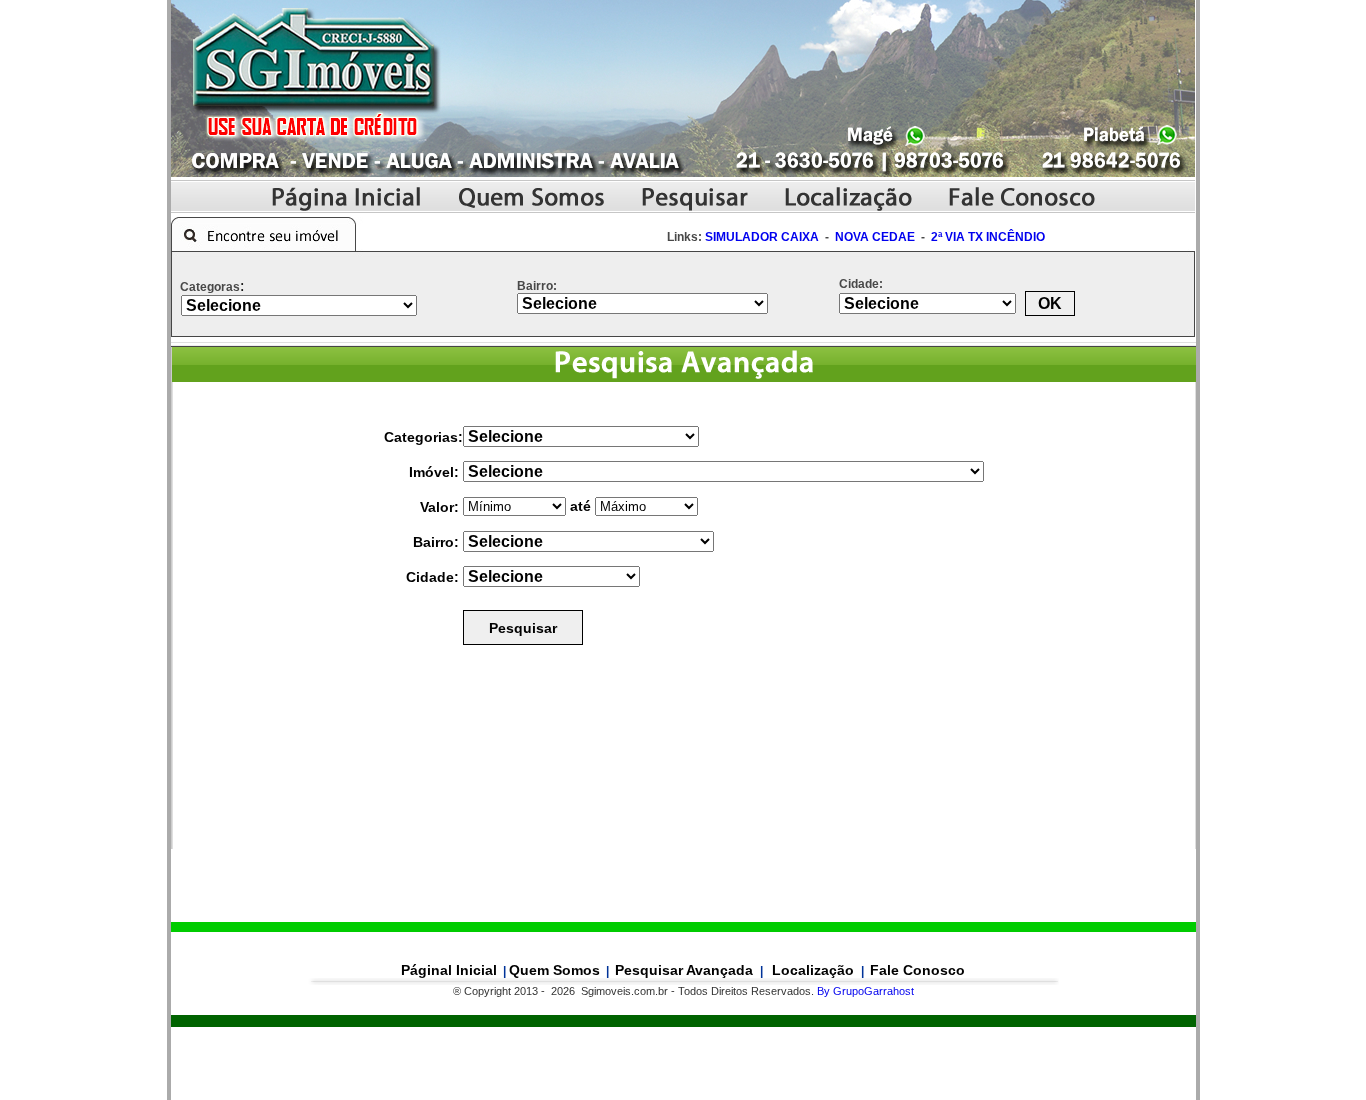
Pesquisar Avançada (686, 970)
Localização (815, 970)
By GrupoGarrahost (865, 991)
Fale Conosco (917, 970)
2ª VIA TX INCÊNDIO (988, 237)
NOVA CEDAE (875, 237)
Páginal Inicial (449, 970)
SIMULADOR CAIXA (762, 237)
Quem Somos (554, 970)
